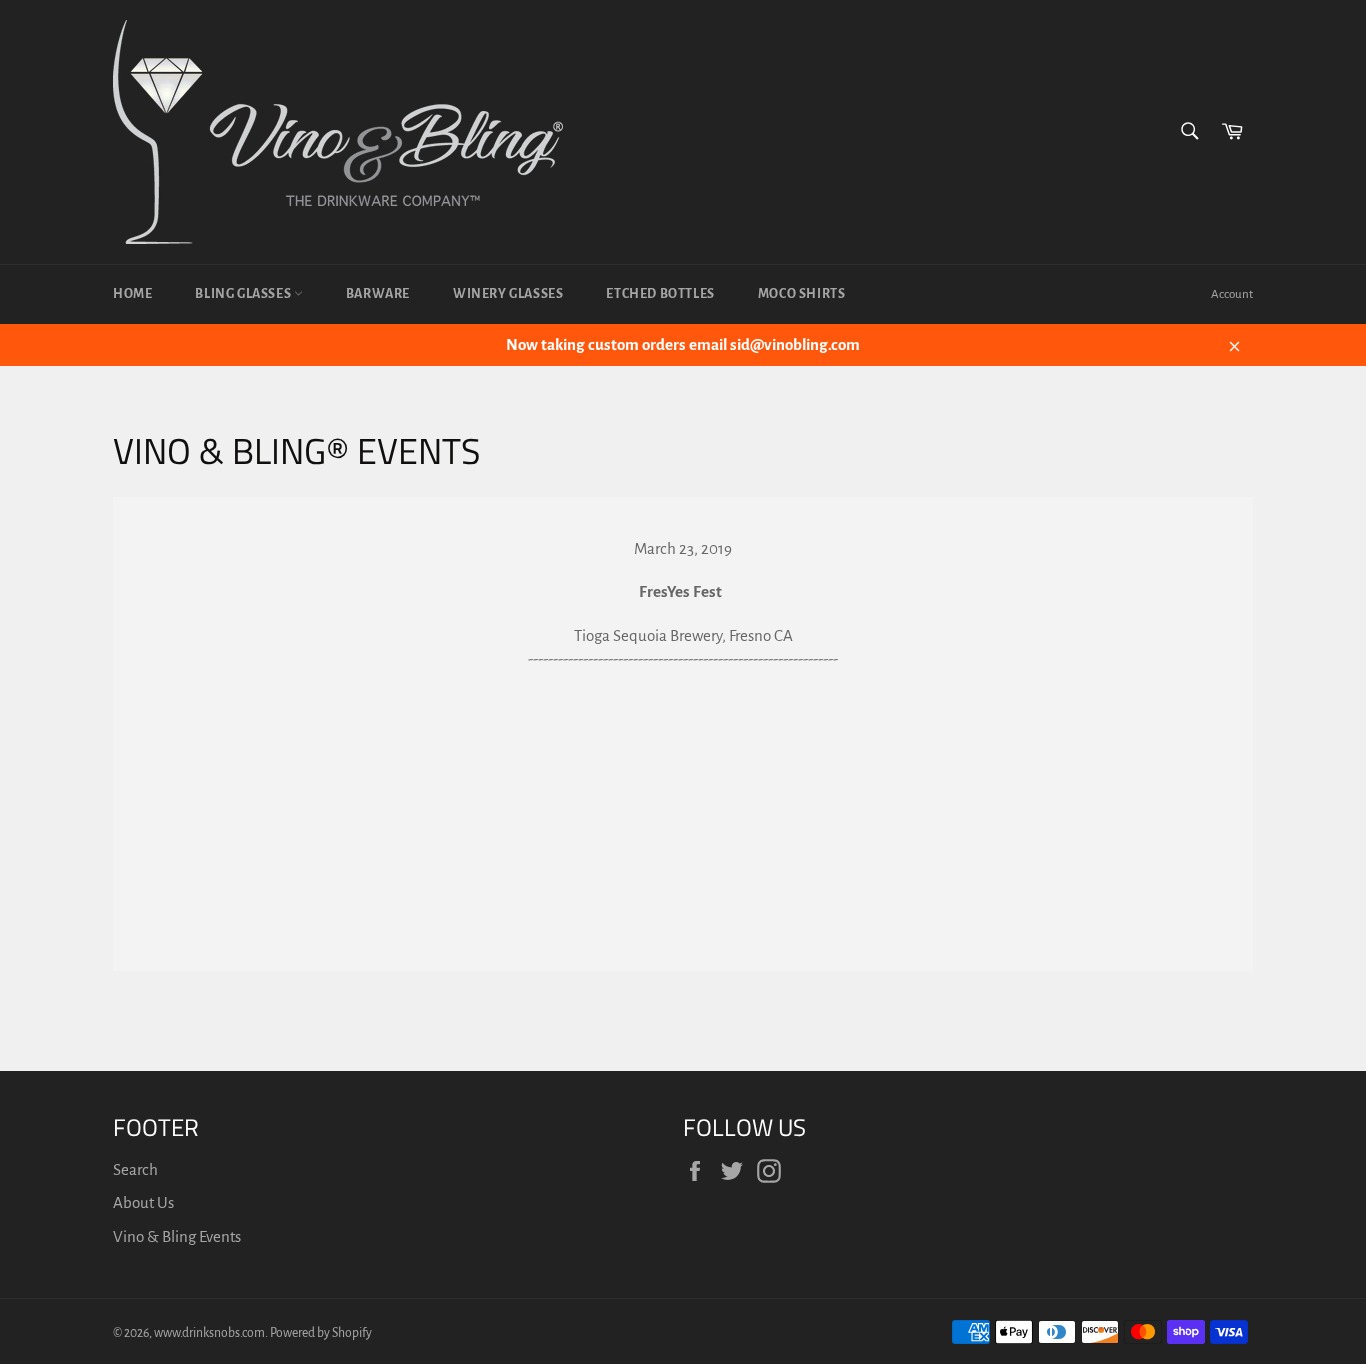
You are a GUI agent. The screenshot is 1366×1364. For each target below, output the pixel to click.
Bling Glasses (244, 294)
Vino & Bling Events (177, 1236)
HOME (132, 294)
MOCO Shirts (802, 294)
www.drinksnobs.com (209, 1333)
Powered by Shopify (321, 1333)
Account (1232, 294)
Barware (378, 294)
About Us (143, 1202)
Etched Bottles (660, 294)
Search (135, 1169)
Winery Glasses (508, 294)
